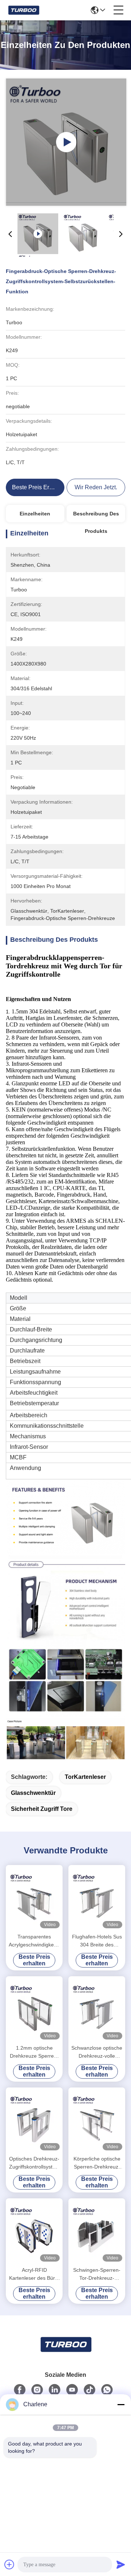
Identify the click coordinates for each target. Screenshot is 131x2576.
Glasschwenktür (33, 1793)
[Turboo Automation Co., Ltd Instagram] (37, 2390)
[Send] (121, 2564)
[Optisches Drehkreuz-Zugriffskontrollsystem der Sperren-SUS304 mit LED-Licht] (34, 2120)
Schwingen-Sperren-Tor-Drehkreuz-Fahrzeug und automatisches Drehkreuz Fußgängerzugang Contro (97, 2274)
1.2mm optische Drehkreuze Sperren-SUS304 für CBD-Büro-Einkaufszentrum (34, 2052)
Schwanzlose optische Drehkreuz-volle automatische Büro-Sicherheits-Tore (97, 2052)
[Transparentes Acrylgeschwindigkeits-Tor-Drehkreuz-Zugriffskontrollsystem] (34, 1898)
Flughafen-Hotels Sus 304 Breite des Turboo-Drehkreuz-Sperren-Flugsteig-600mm (97, 1941)
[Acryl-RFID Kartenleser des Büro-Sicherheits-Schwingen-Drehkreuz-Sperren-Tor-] (34, 2231)
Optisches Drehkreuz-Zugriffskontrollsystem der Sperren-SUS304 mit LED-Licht (34, 2163)
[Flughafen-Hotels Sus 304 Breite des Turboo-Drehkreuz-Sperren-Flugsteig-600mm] (97, 1898)
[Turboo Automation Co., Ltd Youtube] (72, 2390)
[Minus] (121, 2404)
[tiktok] (90, 2390)
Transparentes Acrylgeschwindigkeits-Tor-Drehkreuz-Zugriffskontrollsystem (34, 1941)
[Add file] (9, 2564)
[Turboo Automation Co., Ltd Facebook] (20, 2390)
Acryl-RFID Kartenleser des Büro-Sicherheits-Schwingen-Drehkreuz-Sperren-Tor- (34, 2274)
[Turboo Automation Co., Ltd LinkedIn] (55, 2390)
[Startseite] (65, 2353)
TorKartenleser (85, 1777)
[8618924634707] (107, 2390)
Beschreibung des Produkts (96, 517)
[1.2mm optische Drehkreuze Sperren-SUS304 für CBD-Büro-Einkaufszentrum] (34, 2009)
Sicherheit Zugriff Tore (42, 1809)
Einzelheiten (35, 514)
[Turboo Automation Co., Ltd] (23, 10)
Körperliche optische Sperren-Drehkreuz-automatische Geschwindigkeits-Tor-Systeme (97, 2163)
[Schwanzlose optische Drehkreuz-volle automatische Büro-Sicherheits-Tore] (97, 2009)
